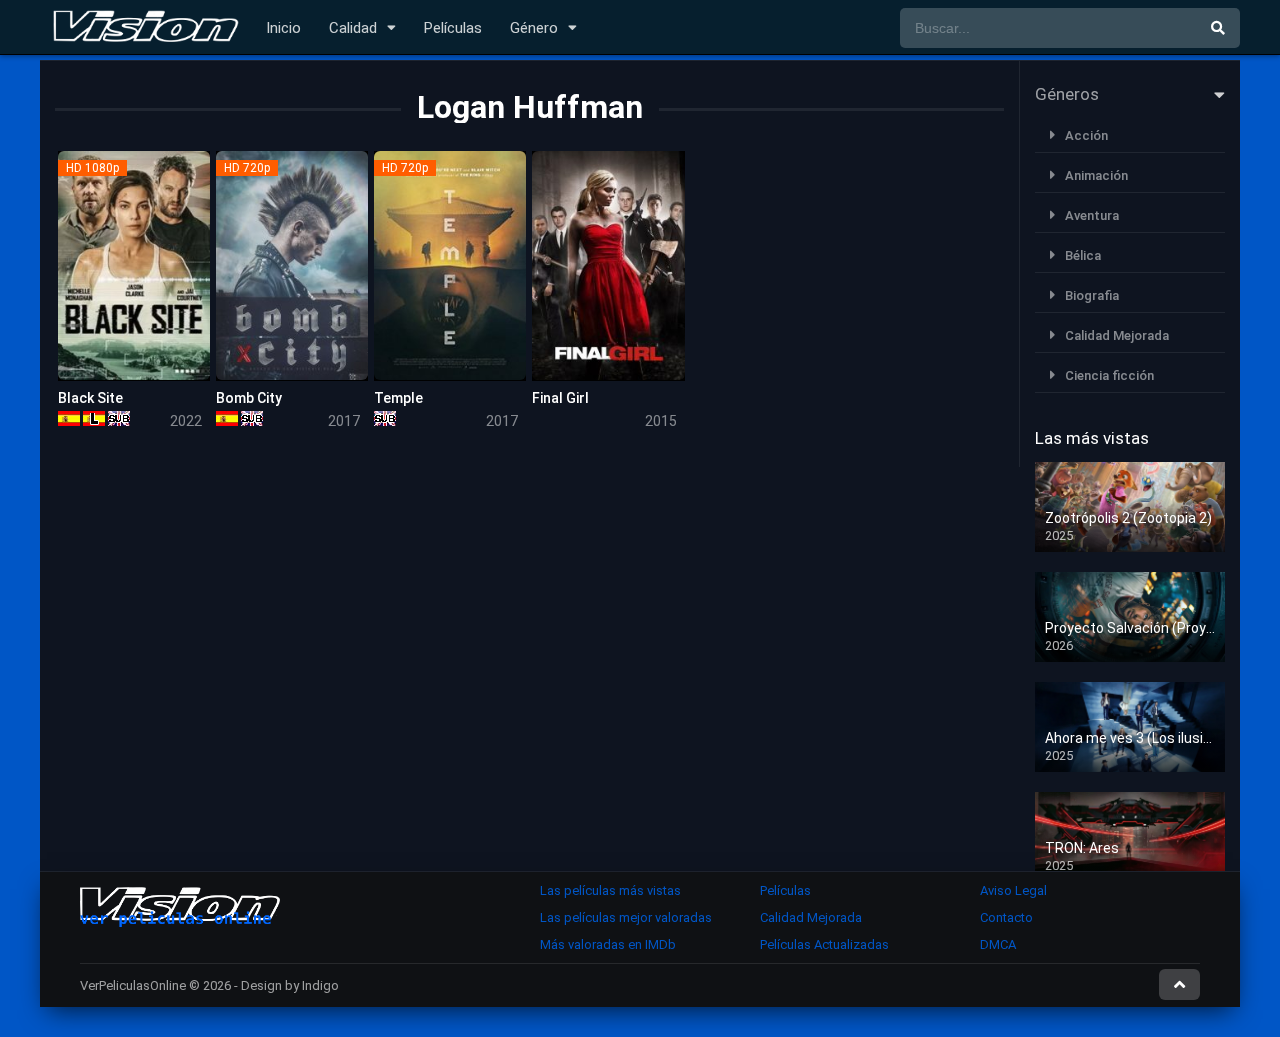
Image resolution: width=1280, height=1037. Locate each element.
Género (534, 28)
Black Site (90, 398)
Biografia (1092, 295)
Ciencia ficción (1109, 375)
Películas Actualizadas (824, 944)
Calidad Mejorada (1117, 335)
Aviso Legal (1013, 890)
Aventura (1092, 215)
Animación (1096, 175)
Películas (453, 28)
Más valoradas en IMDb (608, 944)
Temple (398, 398)
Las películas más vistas (610, 890)
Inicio (283, 28)
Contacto (1006, 917)
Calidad (353, 28)
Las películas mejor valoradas (626, 917)
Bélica (1083, 255)
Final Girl (560, 398)
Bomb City (249, 398)
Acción (1086, 135)
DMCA (998, 944)
